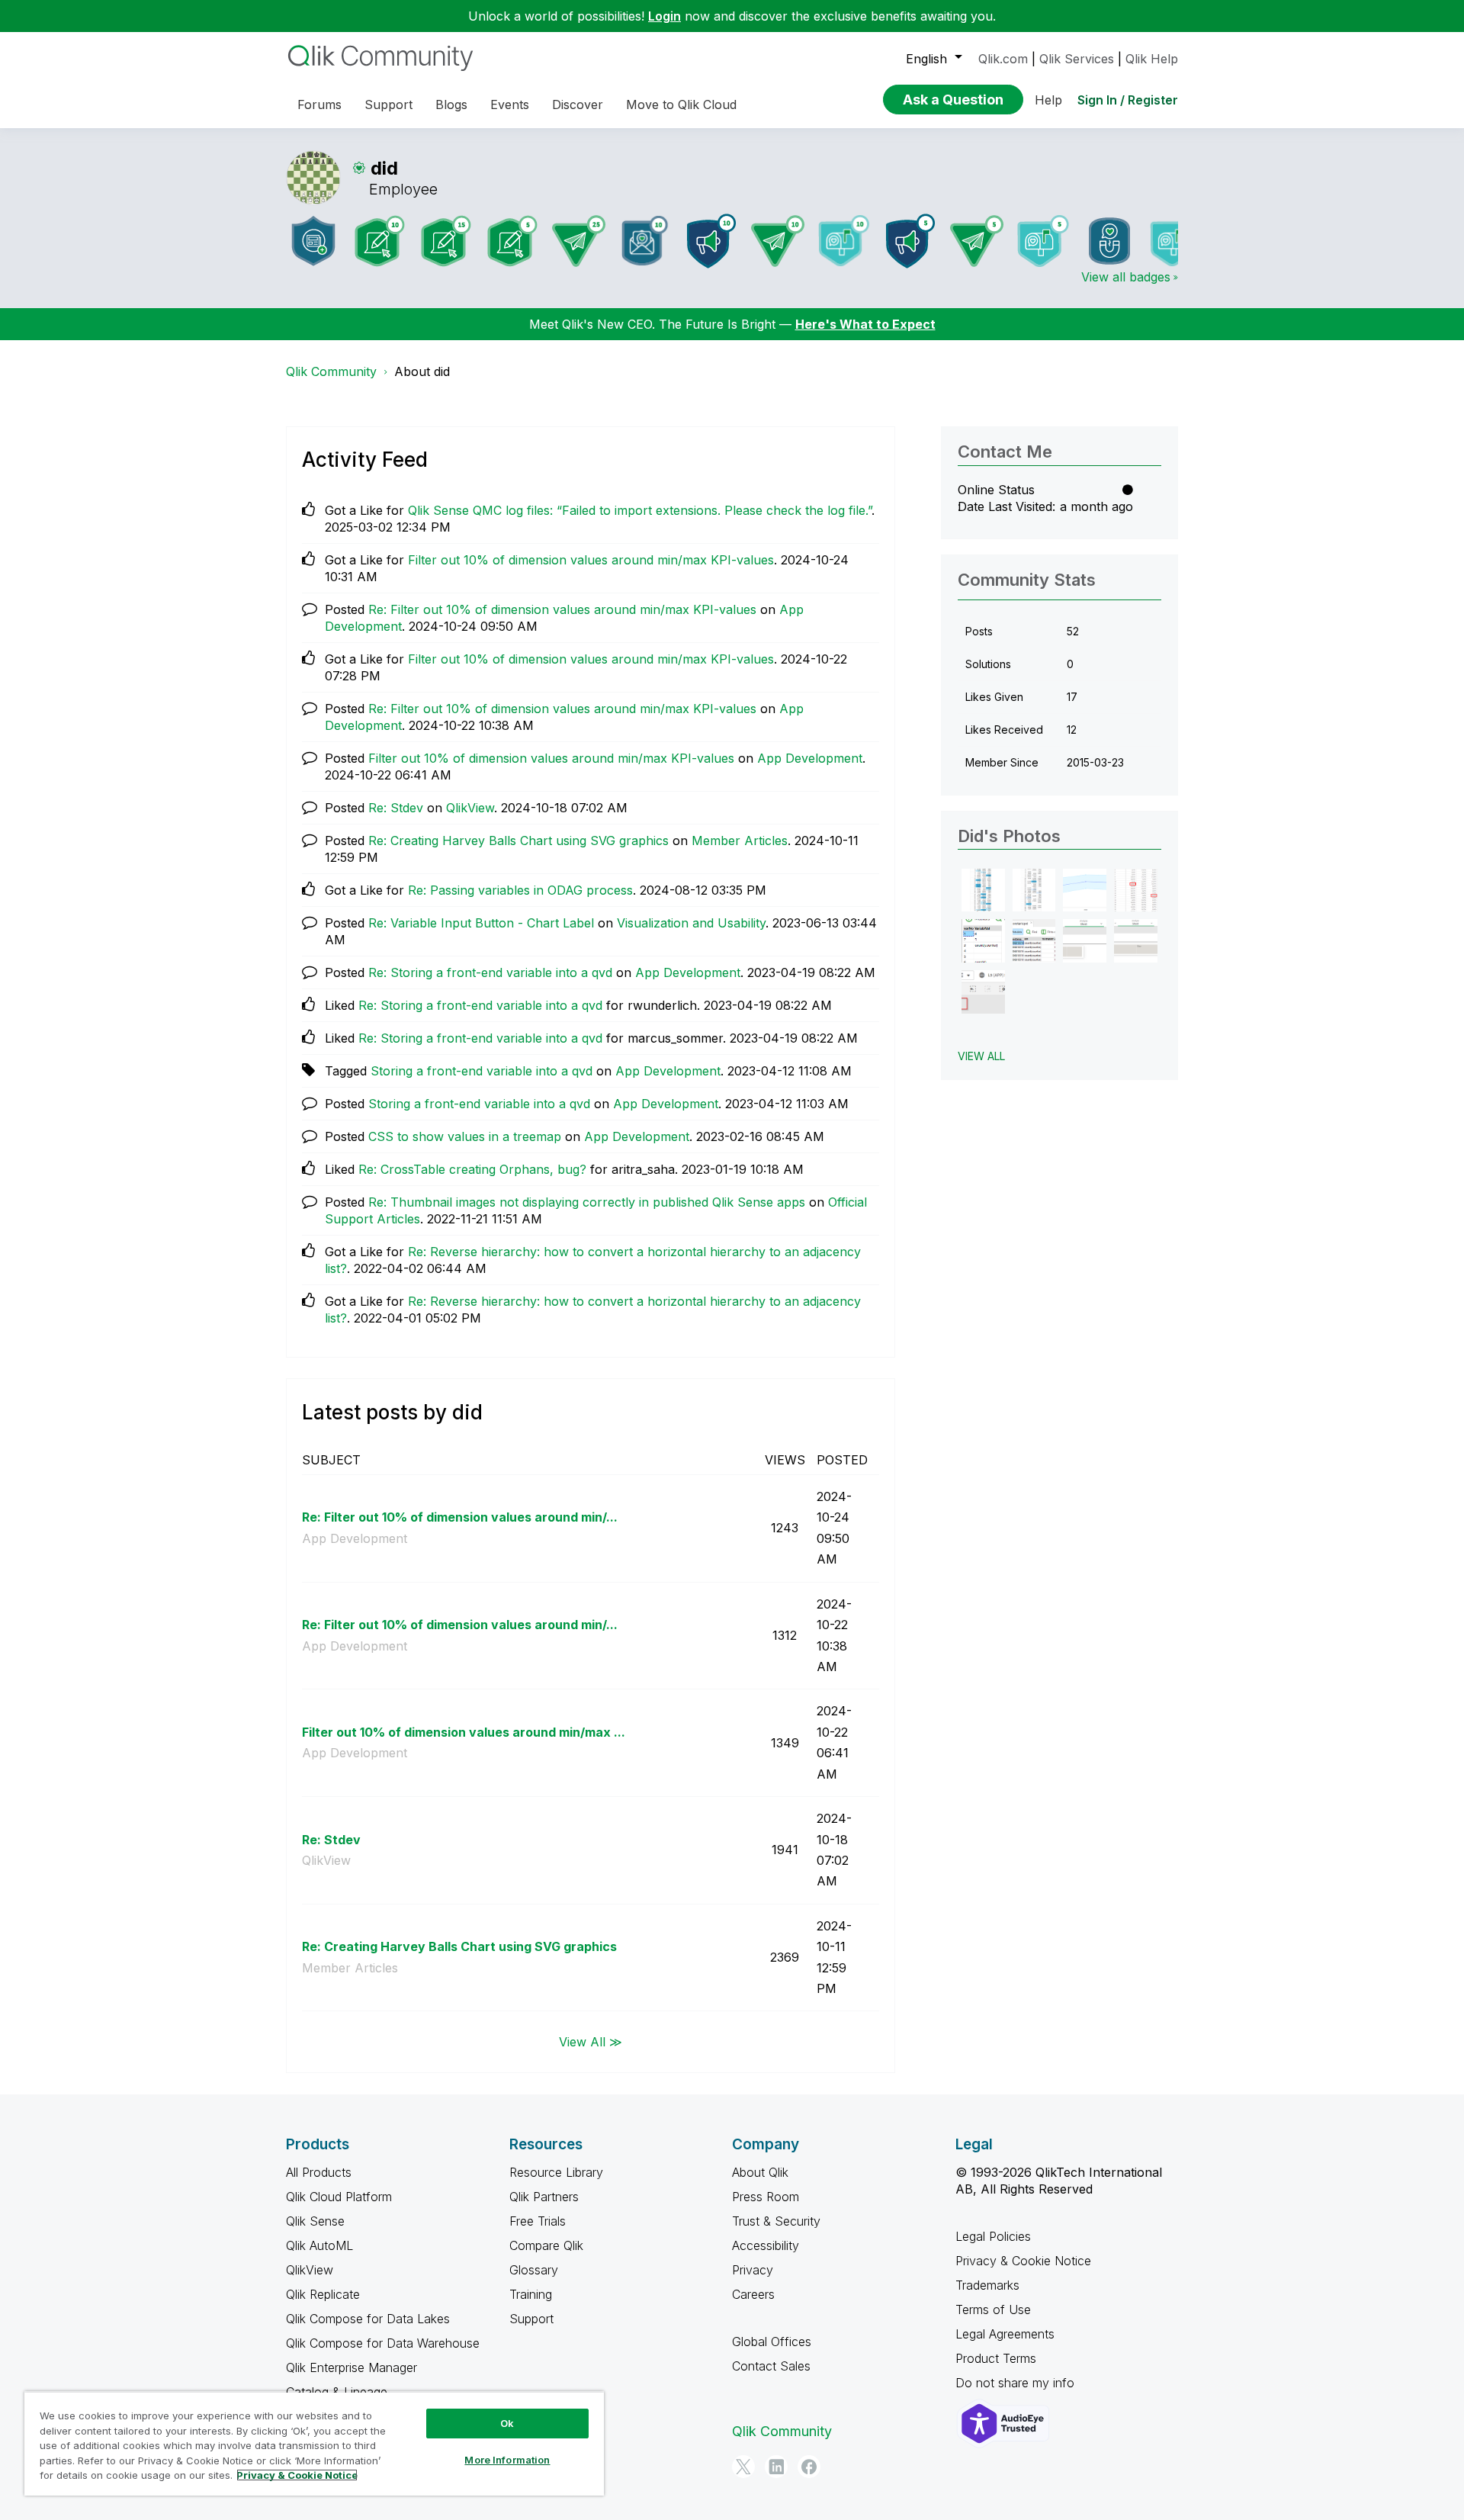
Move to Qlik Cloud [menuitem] (681, 104)
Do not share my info (1017, 2383)
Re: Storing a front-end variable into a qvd (490, 972)
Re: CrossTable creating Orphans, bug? (472, 1169)
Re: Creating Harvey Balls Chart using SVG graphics (518, 841)
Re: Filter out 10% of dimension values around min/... (460, 1517)
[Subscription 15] (446, 241)
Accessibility (766, 2245)
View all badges (1126, 277)
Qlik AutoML (319, 2245)
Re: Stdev (396, 808)
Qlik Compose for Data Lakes (368, 2319)
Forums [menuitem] (319, 104)
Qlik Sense (315, 2221)
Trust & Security (776, 2221)
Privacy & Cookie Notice (1023, 2261)
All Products (319, 2172)
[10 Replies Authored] (778, 241)
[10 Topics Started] (711, 241)
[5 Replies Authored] (977, 241)
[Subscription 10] (380, 241)
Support (531, 2319)
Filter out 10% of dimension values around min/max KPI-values (591, 560)
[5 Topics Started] (910, 241)
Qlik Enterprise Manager (352, 2367)
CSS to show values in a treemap (465, 1136)
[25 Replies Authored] (579, 241)
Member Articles (740, 841)
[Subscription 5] (512, 241)
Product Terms (996, 2358)
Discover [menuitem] (578, 104)
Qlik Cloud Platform (339, 2197)
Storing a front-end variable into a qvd (482, 1071)
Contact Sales (771, 2366)
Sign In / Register (1128, 100)
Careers (753, 2294)
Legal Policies (993, 2236)
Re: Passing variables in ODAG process (520, 890)
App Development (810, 758)
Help (1048, 100)
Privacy (753, 2270)
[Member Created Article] (313, 241)
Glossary (534, 2270)
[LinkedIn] (776, 2467)
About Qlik (760, 2172)
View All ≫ (591, 2041)
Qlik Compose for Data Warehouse (383, 2343)
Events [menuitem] (510, 104)
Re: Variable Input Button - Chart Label (481, 923)
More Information (507, 2460)
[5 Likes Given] (1043, 241)
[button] (983, 890)
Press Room (766, 2197)
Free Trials (538, 2221)
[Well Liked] (1109, 241)
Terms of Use (993, 2309)
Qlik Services (1077, 59)
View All (981, 1056)
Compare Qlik (546, 2245)
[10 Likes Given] (844, 241)
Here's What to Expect (865, 324)
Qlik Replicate (323, 2294)
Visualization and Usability (691, 923)
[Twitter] (743, 2467)
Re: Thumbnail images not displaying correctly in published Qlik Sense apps (587, 1202)
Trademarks (987, 2285)
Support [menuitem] (388, 104)
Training (531, 2294)
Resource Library (556, 2172)
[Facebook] (809, 2467)
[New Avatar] (1176, 241)
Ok (507, 2423)
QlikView (470, 808)
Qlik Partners (544, 2197)
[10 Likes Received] (645, 241)
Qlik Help (1152, 59)
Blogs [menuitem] (451, 104)
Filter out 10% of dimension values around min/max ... (464, 1732)
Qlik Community (331, 371)
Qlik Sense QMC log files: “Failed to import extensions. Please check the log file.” (640, 510)
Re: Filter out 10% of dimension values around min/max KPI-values (562, 609)
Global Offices (772, 2342)
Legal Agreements (1005, 2334)
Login (665, 16)
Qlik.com (1003, 59)
